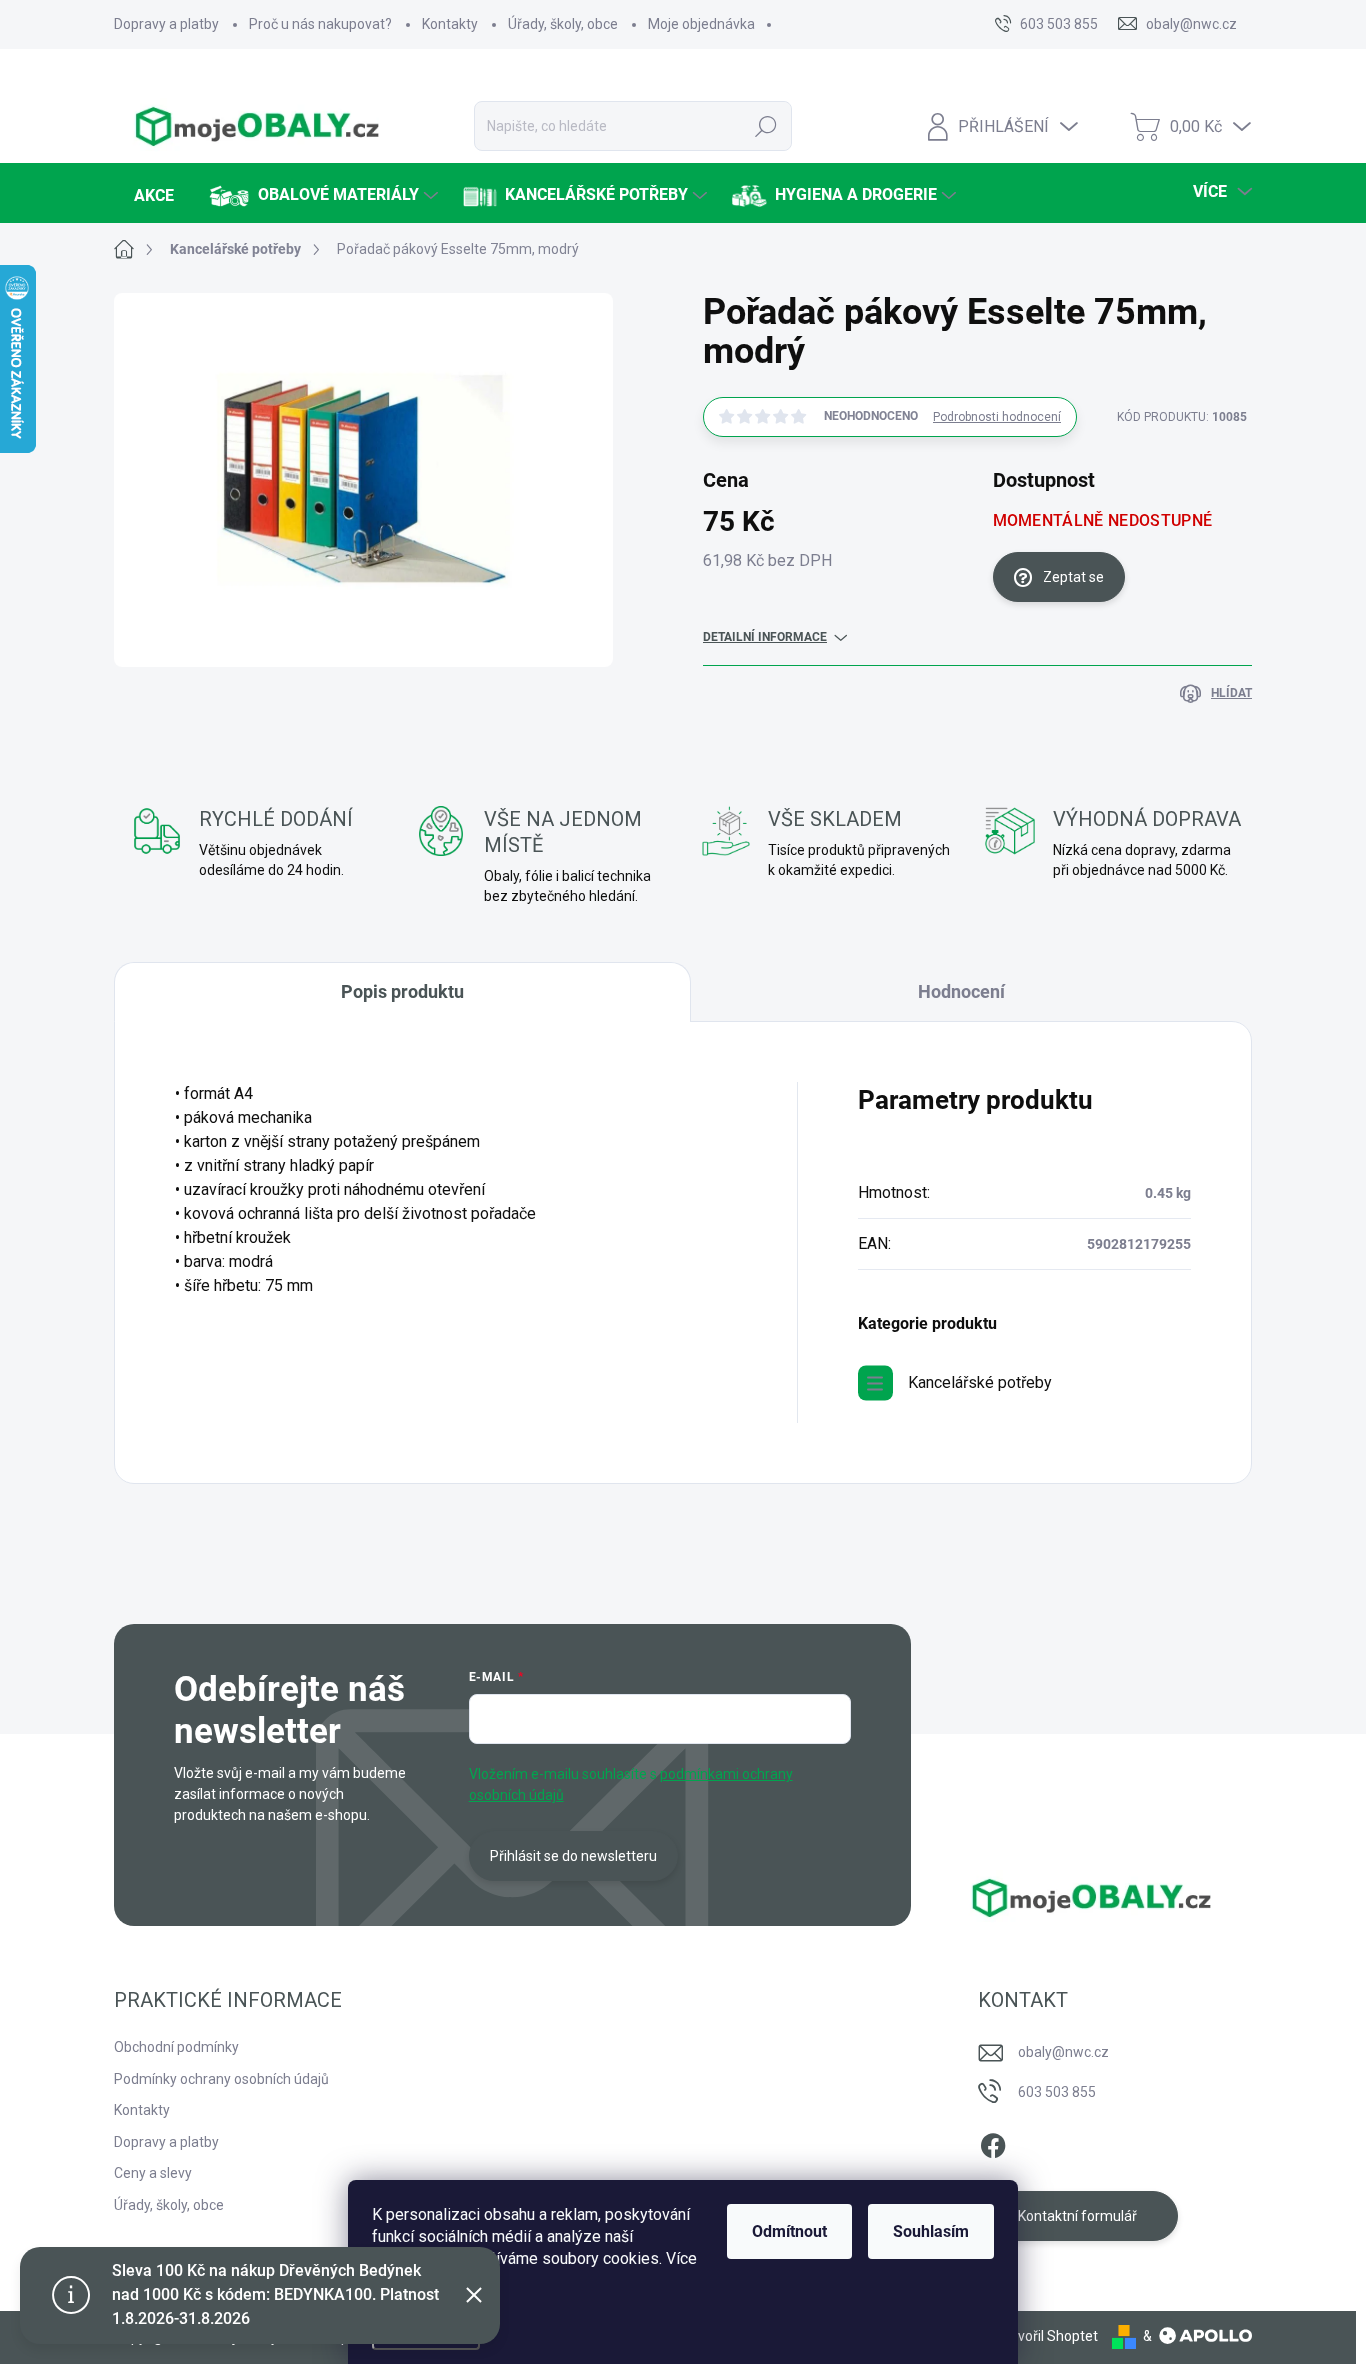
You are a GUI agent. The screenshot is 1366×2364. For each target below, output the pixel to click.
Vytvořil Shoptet (1047, 2336)
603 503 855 (1057, 2092)
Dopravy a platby (166, 24)
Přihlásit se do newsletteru (573, 1856)
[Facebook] (993, 2142)
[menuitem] (151, 196)
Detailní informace (765, 637)
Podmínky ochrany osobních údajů (221, 2079)
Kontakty (450, 24)
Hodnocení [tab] (961, 991)
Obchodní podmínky (176, 2047)
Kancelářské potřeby (980, 1382)
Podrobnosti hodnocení (997, 417)
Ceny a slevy (153, 2173)
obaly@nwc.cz (1063, 2052)
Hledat (766, 126)
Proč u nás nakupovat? (320, 24)
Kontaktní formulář (1077, 2216)
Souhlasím (931, 2231)
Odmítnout (789, 2231)
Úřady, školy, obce (563, 24)
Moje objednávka (701, 24)
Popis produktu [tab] (402, 991)
